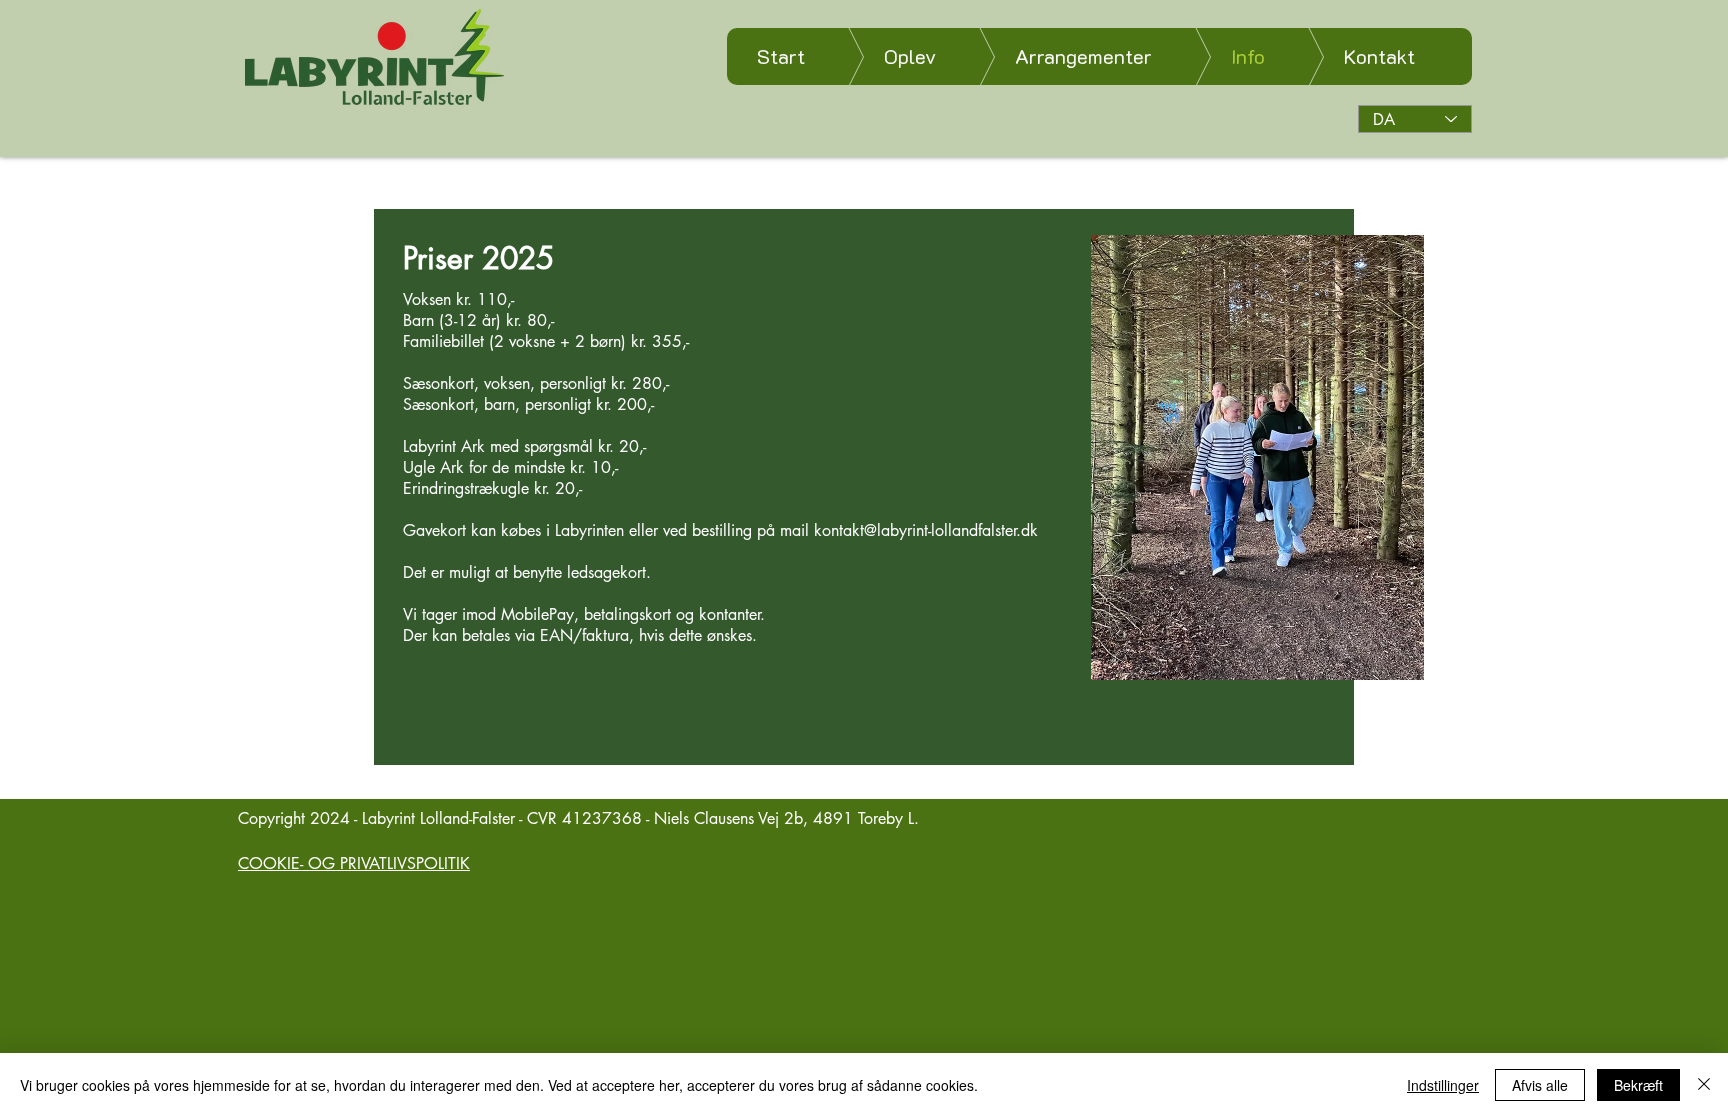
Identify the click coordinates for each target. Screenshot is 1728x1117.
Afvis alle (1540, 1085)
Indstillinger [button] (1443, 1085)
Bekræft (1638, 1085)
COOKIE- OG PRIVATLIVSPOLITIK (354, 863)
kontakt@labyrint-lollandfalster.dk (926, 530)
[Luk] (1704, 1085)
